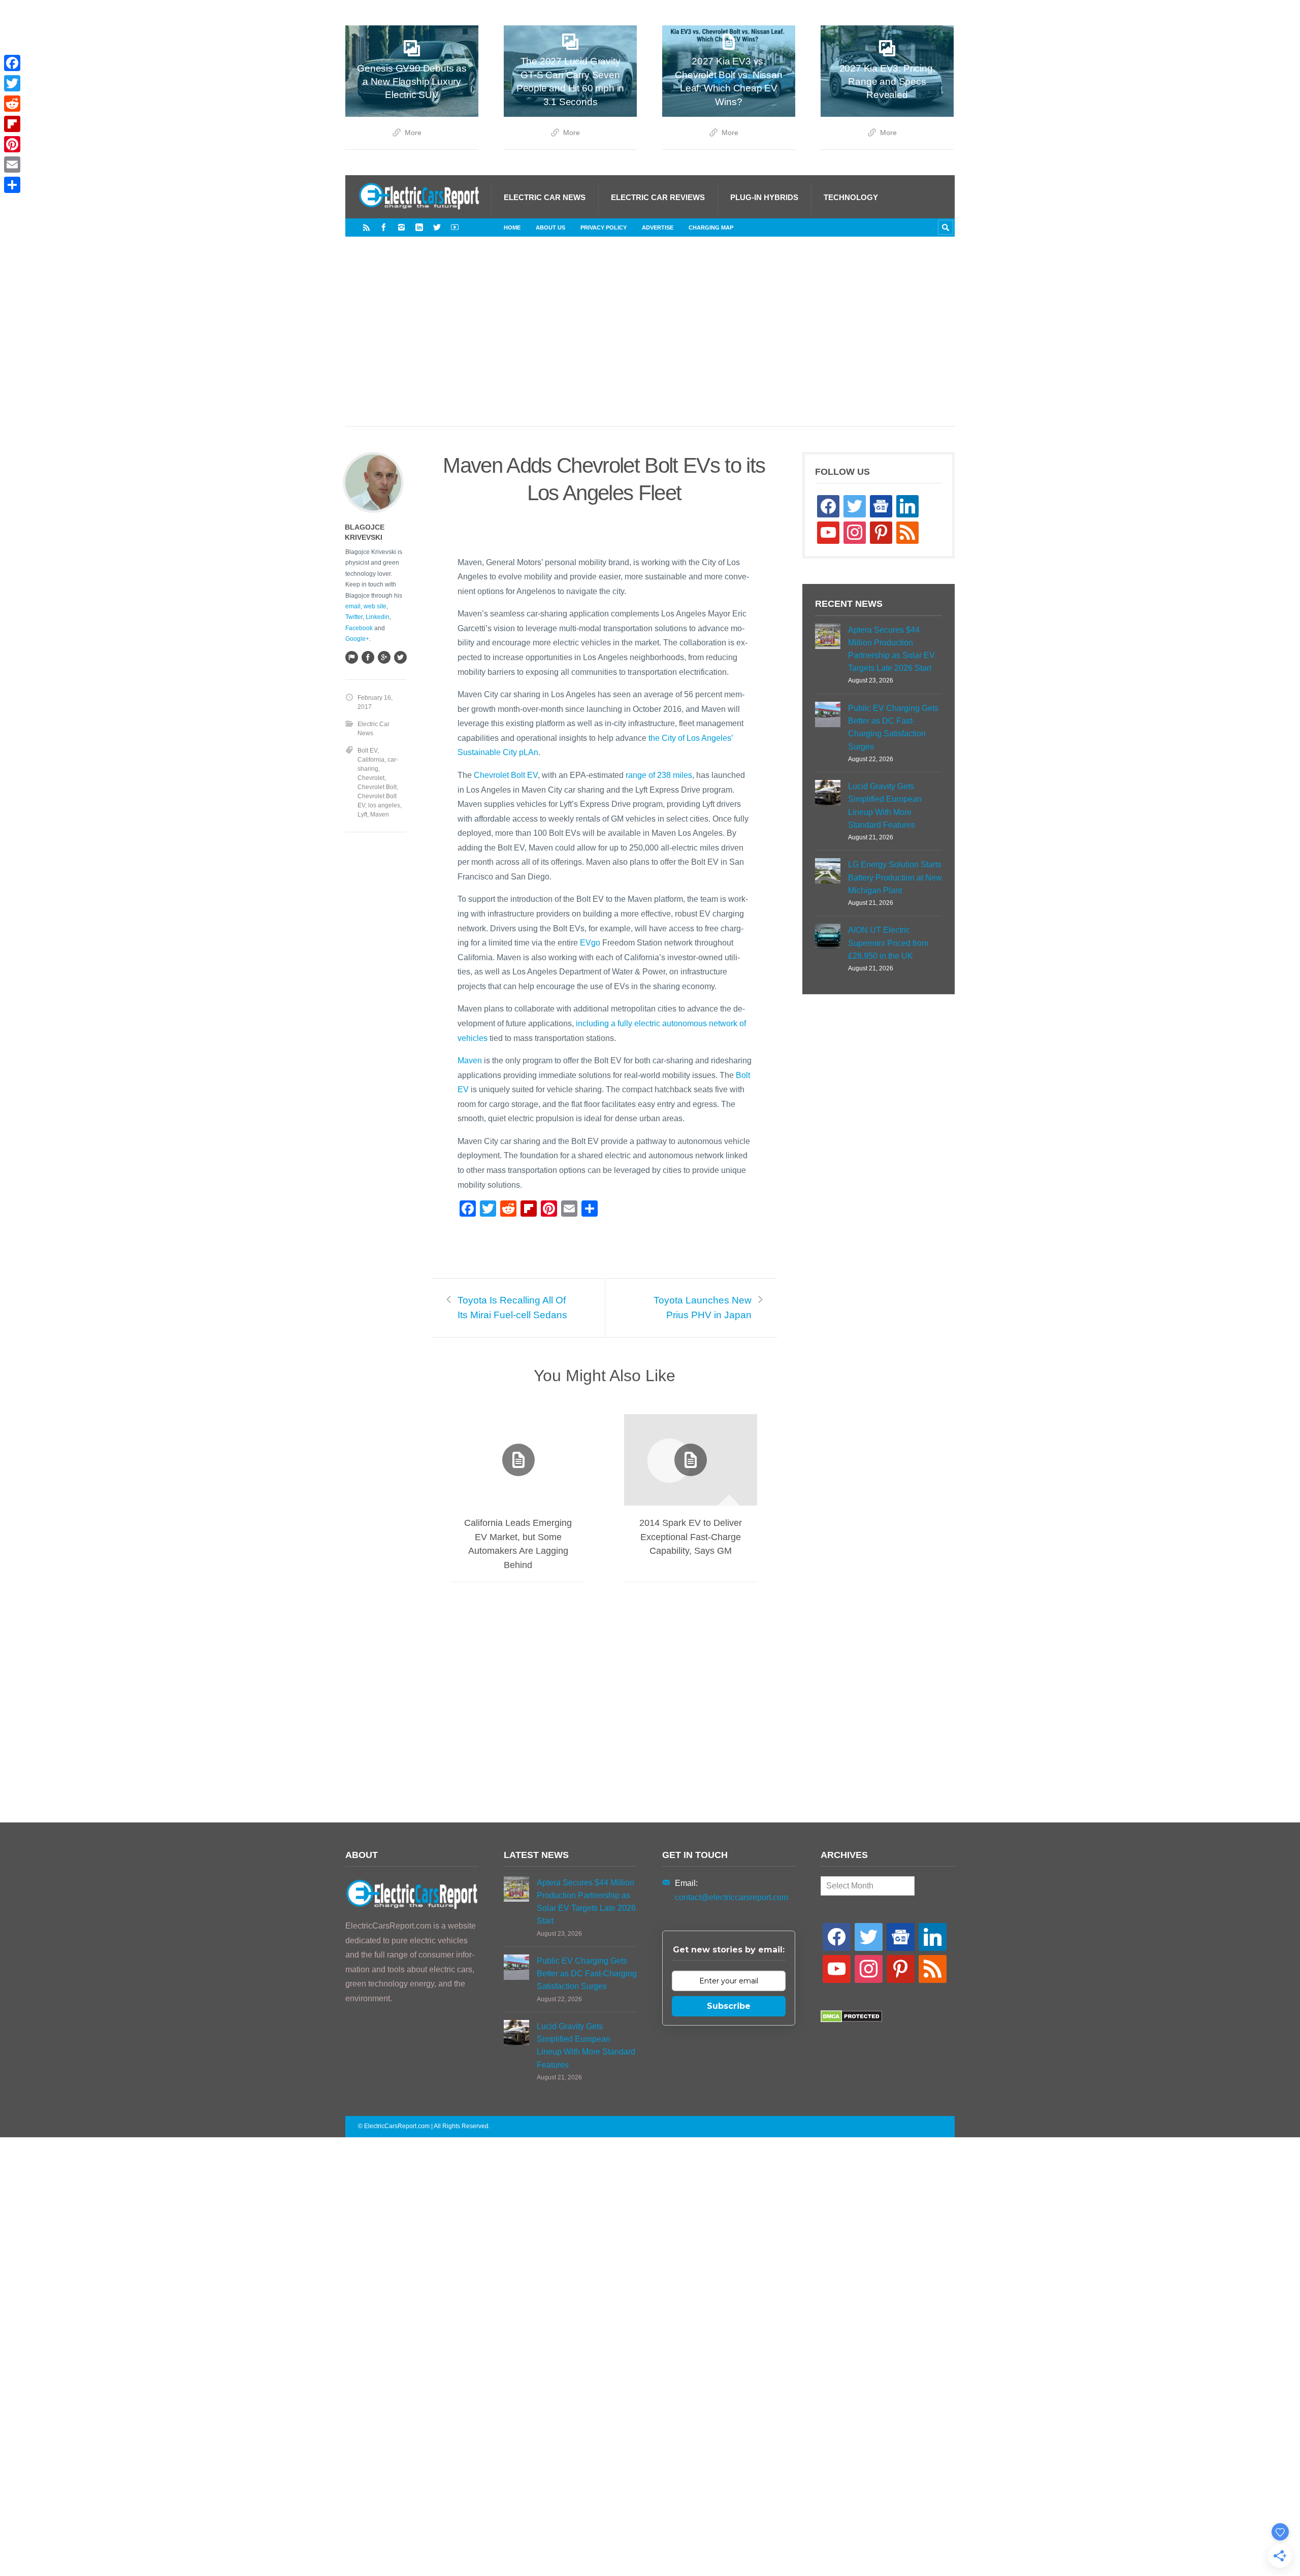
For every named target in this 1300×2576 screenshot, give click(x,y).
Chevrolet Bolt (377, 787)
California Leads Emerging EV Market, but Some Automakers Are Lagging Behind (518, 1544)
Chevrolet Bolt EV (506, 775)
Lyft (362, 814)
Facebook (359, 628)
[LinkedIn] (419, 227)
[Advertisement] (650, 342)
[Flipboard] (12, 124)
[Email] (12, 165)
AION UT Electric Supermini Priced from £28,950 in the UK (888, 943)
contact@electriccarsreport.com (732, 1897)
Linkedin (378, 617)
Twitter (354, 617)
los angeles (384, 805)
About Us (550, 227)
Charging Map (711, 227)
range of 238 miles (659, 775)
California (371, 760)
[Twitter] (437, 227)
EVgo (590, 943)
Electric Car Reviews (658, 197)
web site (375, 606)
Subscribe (729, 2006)
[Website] (351, 657)
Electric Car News (545, 197)
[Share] (12, 185)
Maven (470, 1061)
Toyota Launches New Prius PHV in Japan (703, 1308)
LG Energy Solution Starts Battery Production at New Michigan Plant (895, 877)
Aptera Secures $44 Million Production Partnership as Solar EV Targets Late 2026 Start (891, 649)
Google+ (357, 639)
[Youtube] (455, 227)
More (413, 133)
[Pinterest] (12, 144)
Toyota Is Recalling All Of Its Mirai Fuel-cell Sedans (512, 1308)
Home (512, 227)
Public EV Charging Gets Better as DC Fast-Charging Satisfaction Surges (893, 727)
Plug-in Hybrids (764, 197)
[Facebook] (384, 227)
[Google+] (384, 657)
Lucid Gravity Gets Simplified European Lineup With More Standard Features (885, 806)
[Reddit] (12, 104)
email (353, 606)
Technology (851, 197)
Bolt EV (367, 751)
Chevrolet (371, 778)
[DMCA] (851, 2020)
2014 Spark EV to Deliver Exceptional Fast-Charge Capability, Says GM (691, 1537)
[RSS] (366, 227)
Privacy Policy (604, 227)
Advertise (658, 227)
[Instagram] (401, 227)
